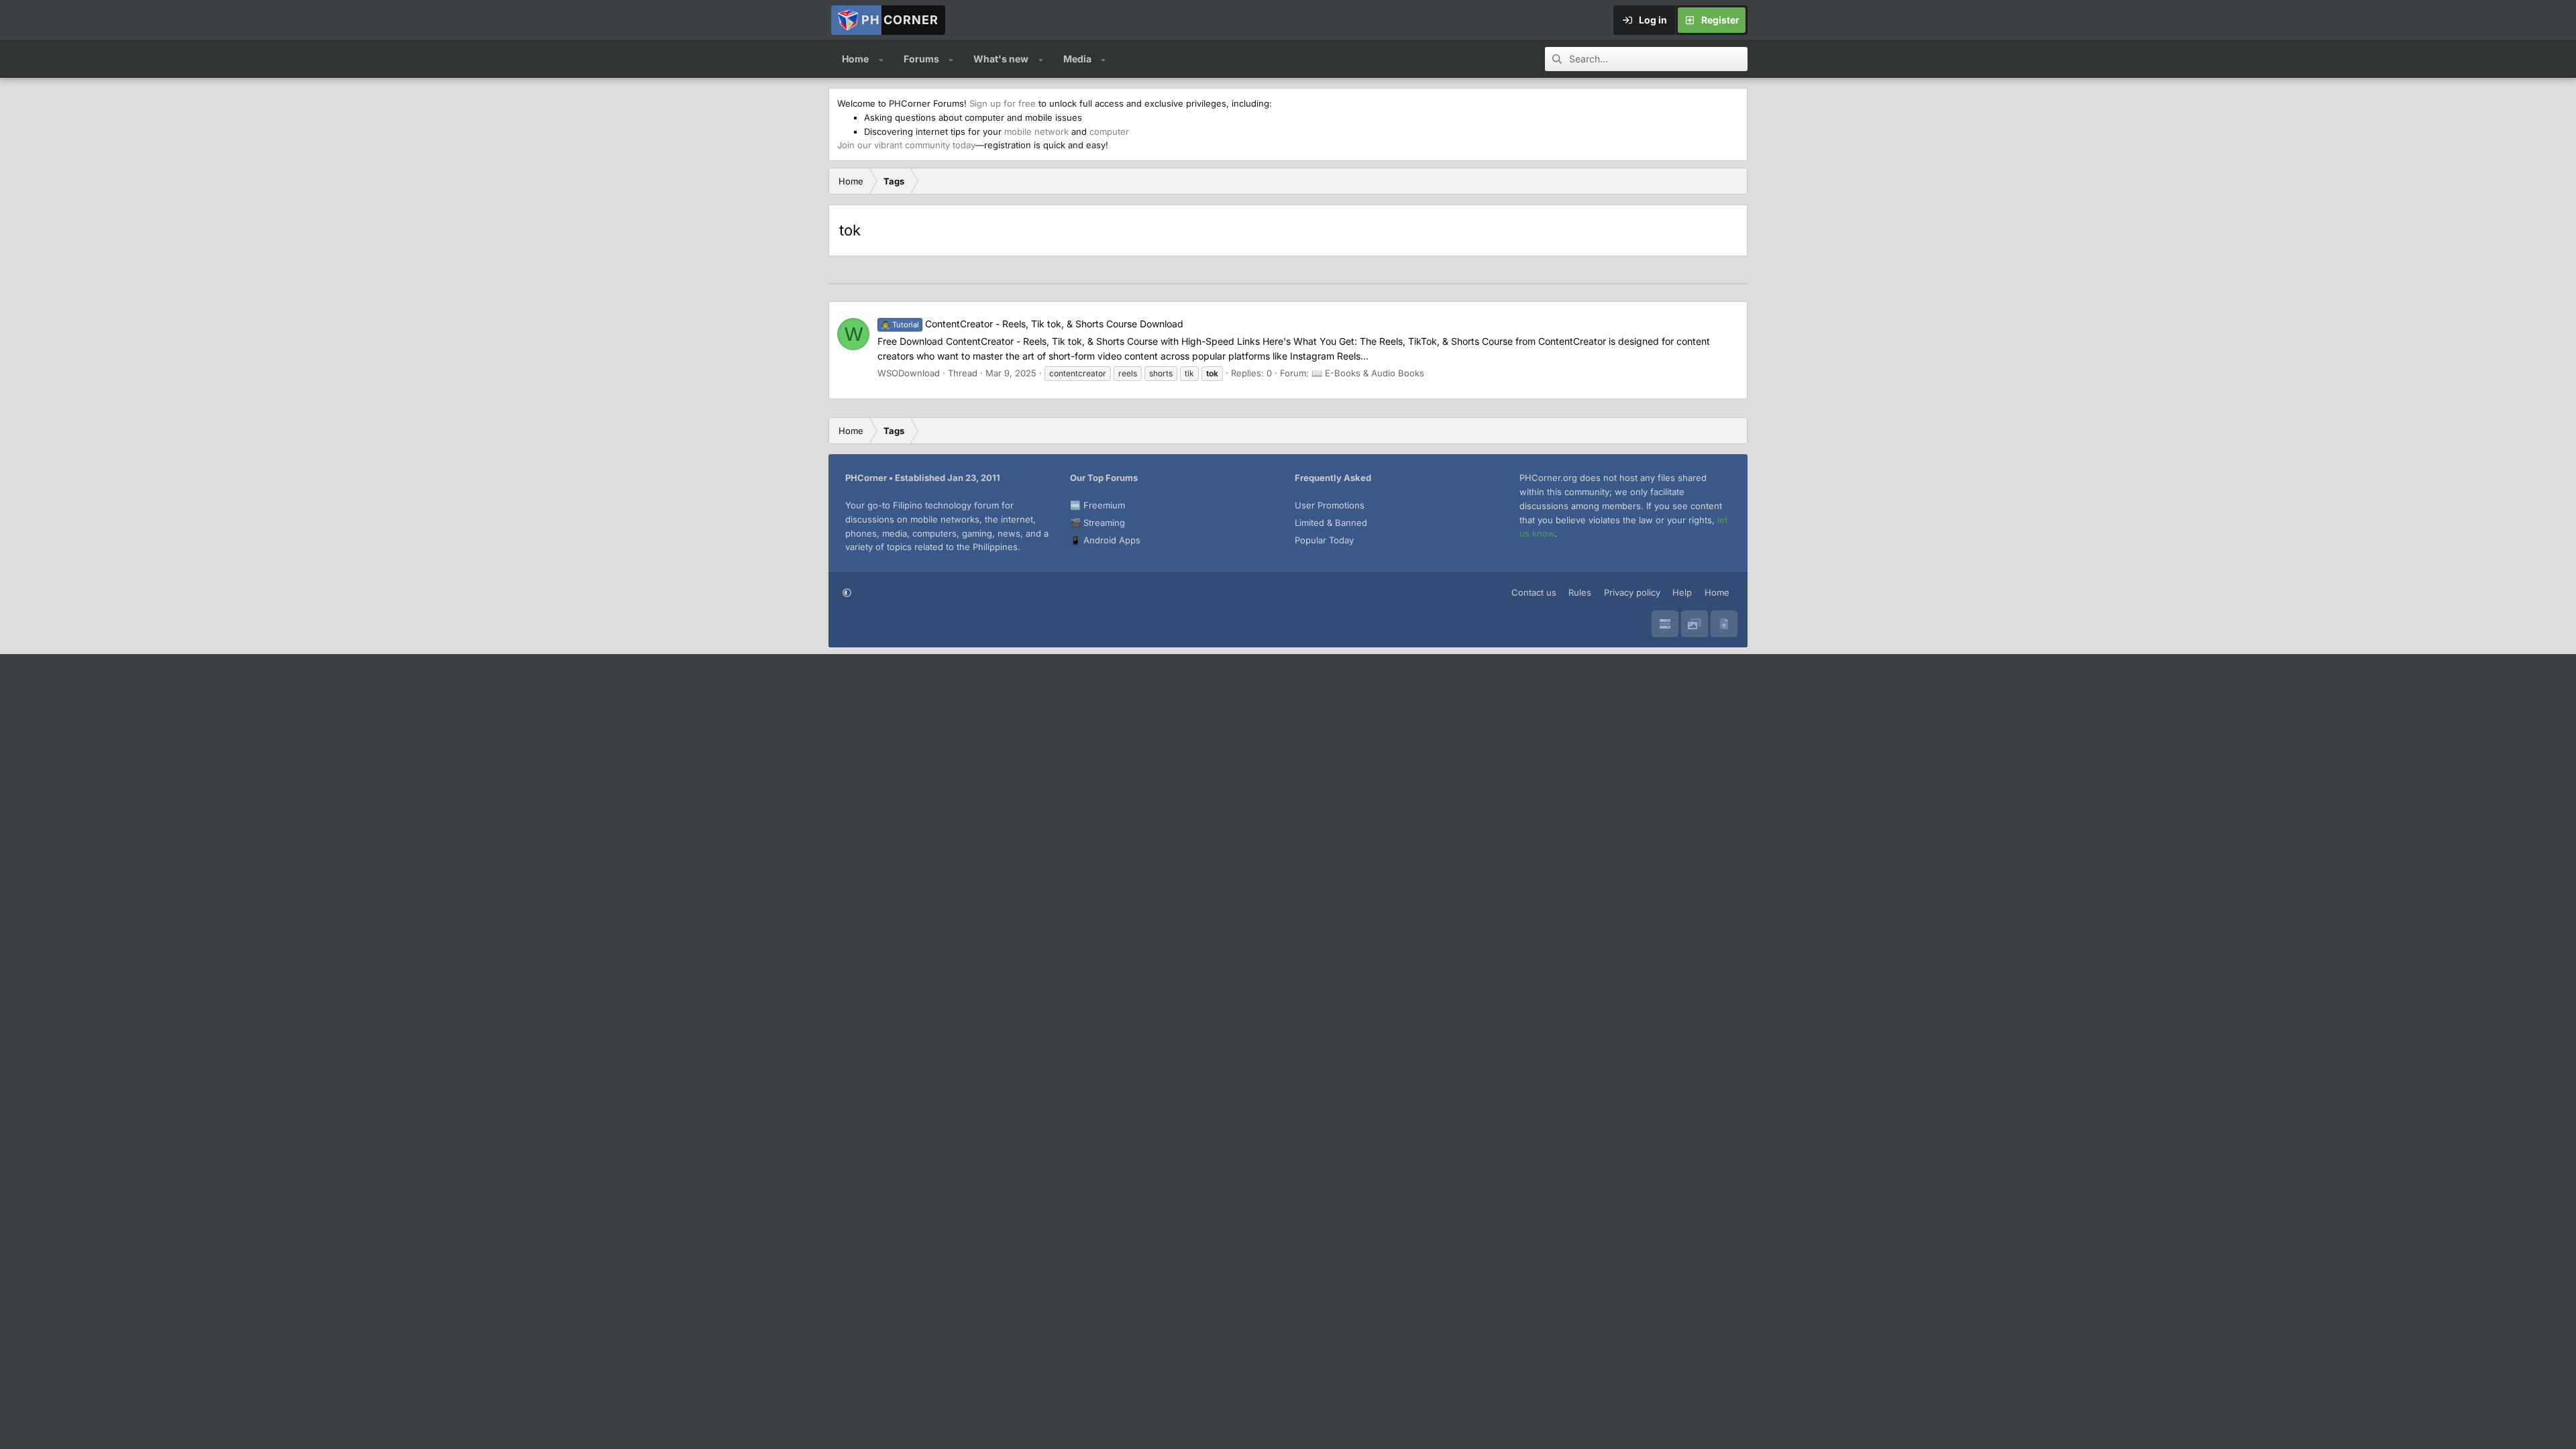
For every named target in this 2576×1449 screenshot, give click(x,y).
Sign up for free (1003, 103)
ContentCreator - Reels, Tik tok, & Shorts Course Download (1032, 324)
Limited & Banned (1331, 523)
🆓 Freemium (1097, 505)
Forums (921, 59)
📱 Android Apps (1105, 540)
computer (1109, 131)
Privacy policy (1632, 592)
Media (1077, 59)
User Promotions (1330, 505)
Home (855, 59)
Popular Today (1324, 540)
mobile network (1036, 131)
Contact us (1534, 592)
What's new (1001, 59)
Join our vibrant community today (906, 145)
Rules (1580, 592)
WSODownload (909, 373)
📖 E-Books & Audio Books (1368, 373)
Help (1682, 592)
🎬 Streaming (1097, 523)
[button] (881, 59)
